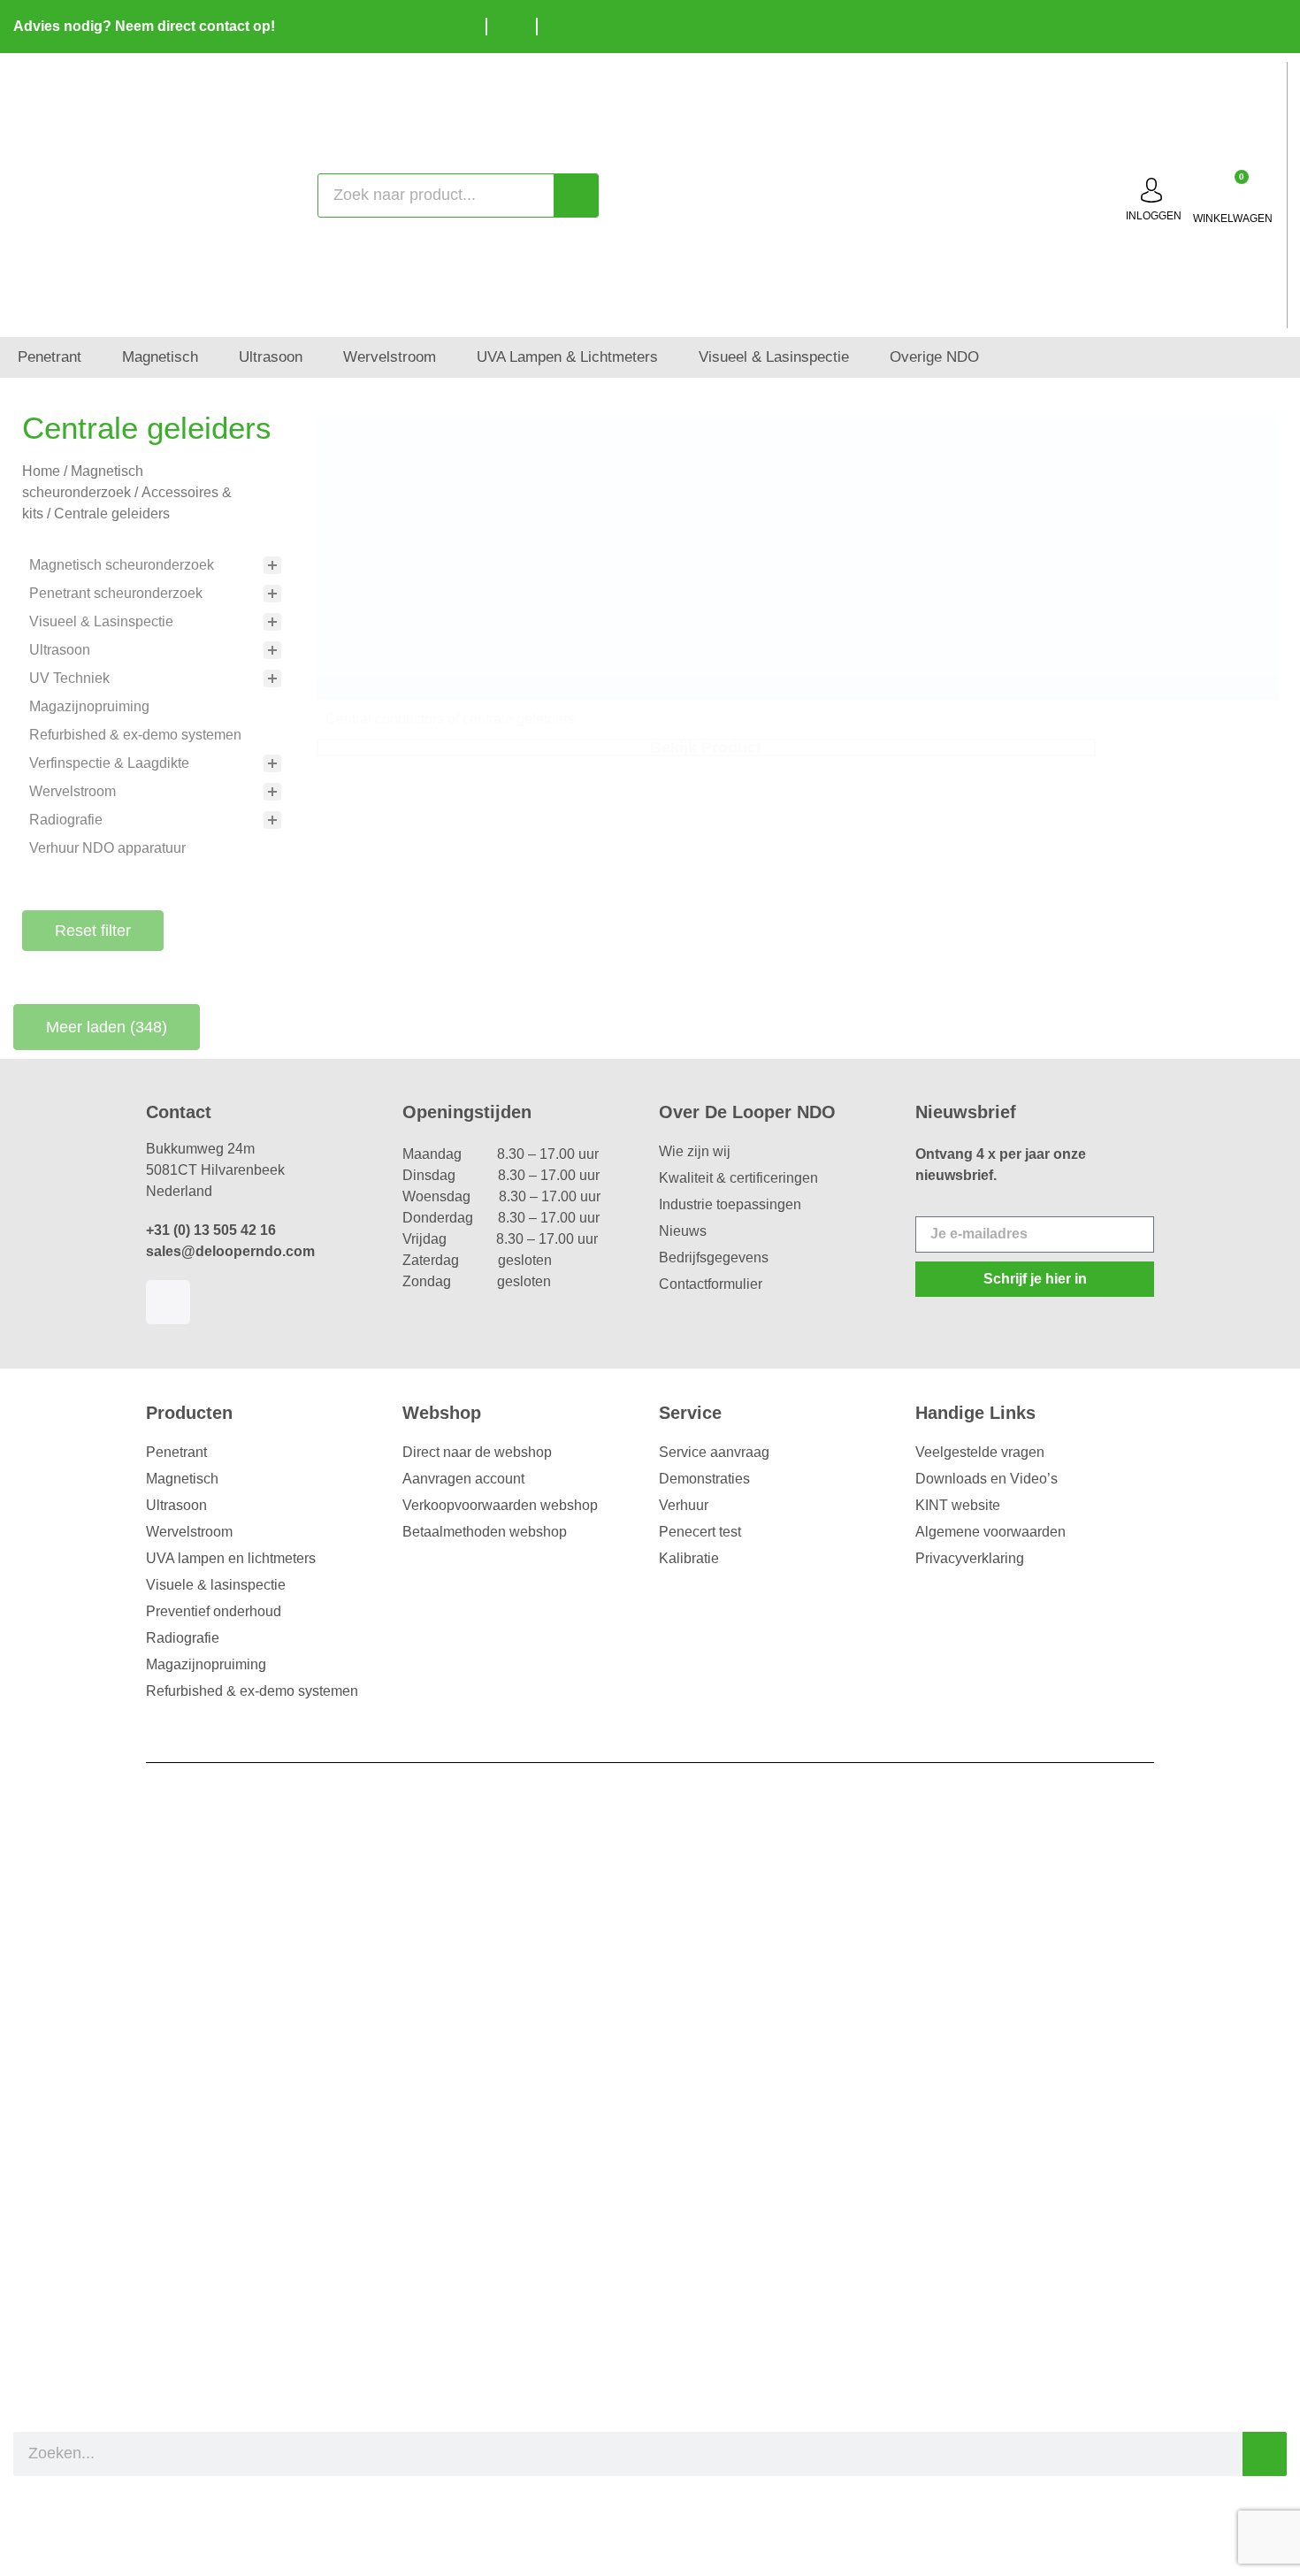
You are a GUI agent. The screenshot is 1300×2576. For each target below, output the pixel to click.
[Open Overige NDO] (991, 357)
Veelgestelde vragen (980, 1452)
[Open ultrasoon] (314, 357)
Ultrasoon (176, 1505)
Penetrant (176, 1452)
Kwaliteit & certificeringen (738, 1178)
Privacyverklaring (970, 1558)
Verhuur (684, 1505)
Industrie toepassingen (730, 1204)
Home (41, 471)
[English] (1243, 24)
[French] (1269, 24)
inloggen (1154, 216)
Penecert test (700, 1532)
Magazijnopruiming (206, 1664)
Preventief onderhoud (214, 1611)
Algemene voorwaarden (990, 1532)
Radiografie (183, 1638)
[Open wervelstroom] (448, 357)
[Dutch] (1216, 24)
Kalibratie (689, 1558)
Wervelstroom (189, 1532)
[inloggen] (1151, 190)
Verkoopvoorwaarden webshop (500, 1505)
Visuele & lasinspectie (216, 1585)
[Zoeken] (576, 195)
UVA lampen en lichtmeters (231, 1558)
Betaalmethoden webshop (485, 1532)
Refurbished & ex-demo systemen (252, 1691)
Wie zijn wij (695, 1151)
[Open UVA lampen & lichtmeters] (670, 357)
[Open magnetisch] (210, 357)
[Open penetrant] (93, 357)
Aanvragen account (463, 1479)
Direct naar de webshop (477, 1452)
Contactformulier (711, 1284)
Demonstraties (704, 1479)
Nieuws (683, 1231)
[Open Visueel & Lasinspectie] (861, 357)
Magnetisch (182, 1479)
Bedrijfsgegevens (714, 1257)
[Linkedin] (168, 1302)
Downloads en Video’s (986, 1479)
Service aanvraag (714, 1452)
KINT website (958, 1505)
